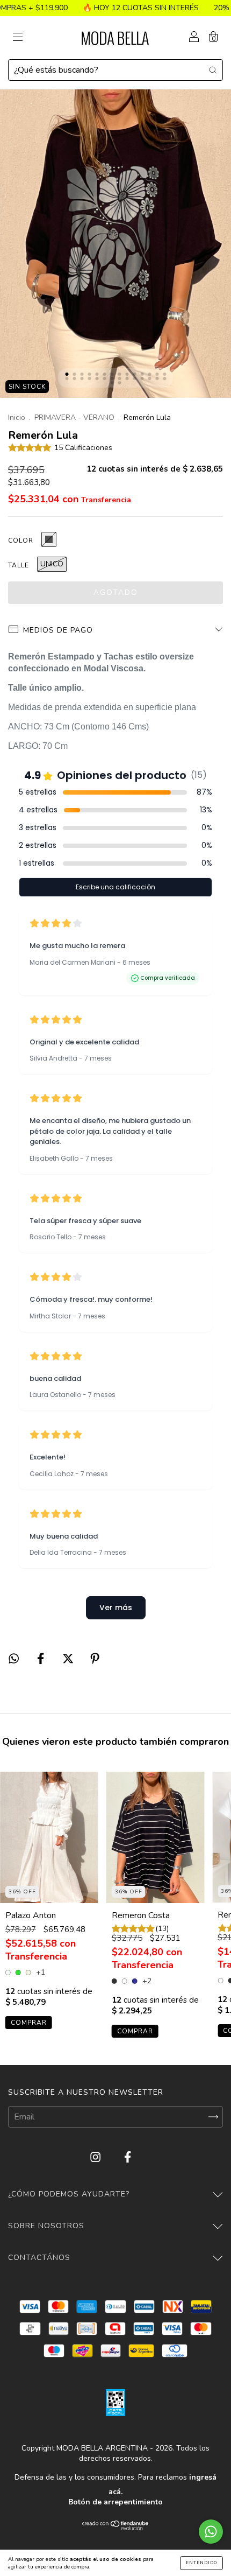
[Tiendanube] (116, 2528)
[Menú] (18, 38)
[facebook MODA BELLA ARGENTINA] (128, 2157)
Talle (19, 565)
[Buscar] (213, 69)
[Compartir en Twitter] (69, 1659)
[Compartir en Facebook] (42, 1659)
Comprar (29, 2023)
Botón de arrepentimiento (115, 2502)
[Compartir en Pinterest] (95, 1659)
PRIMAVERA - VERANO (74, 417)
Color (21, 541)
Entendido (201, 2563)
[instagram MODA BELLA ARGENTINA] (96, 2157)
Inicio (17, 417)
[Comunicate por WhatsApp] (211, 2532)
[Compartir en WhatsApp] (14, 1659)
